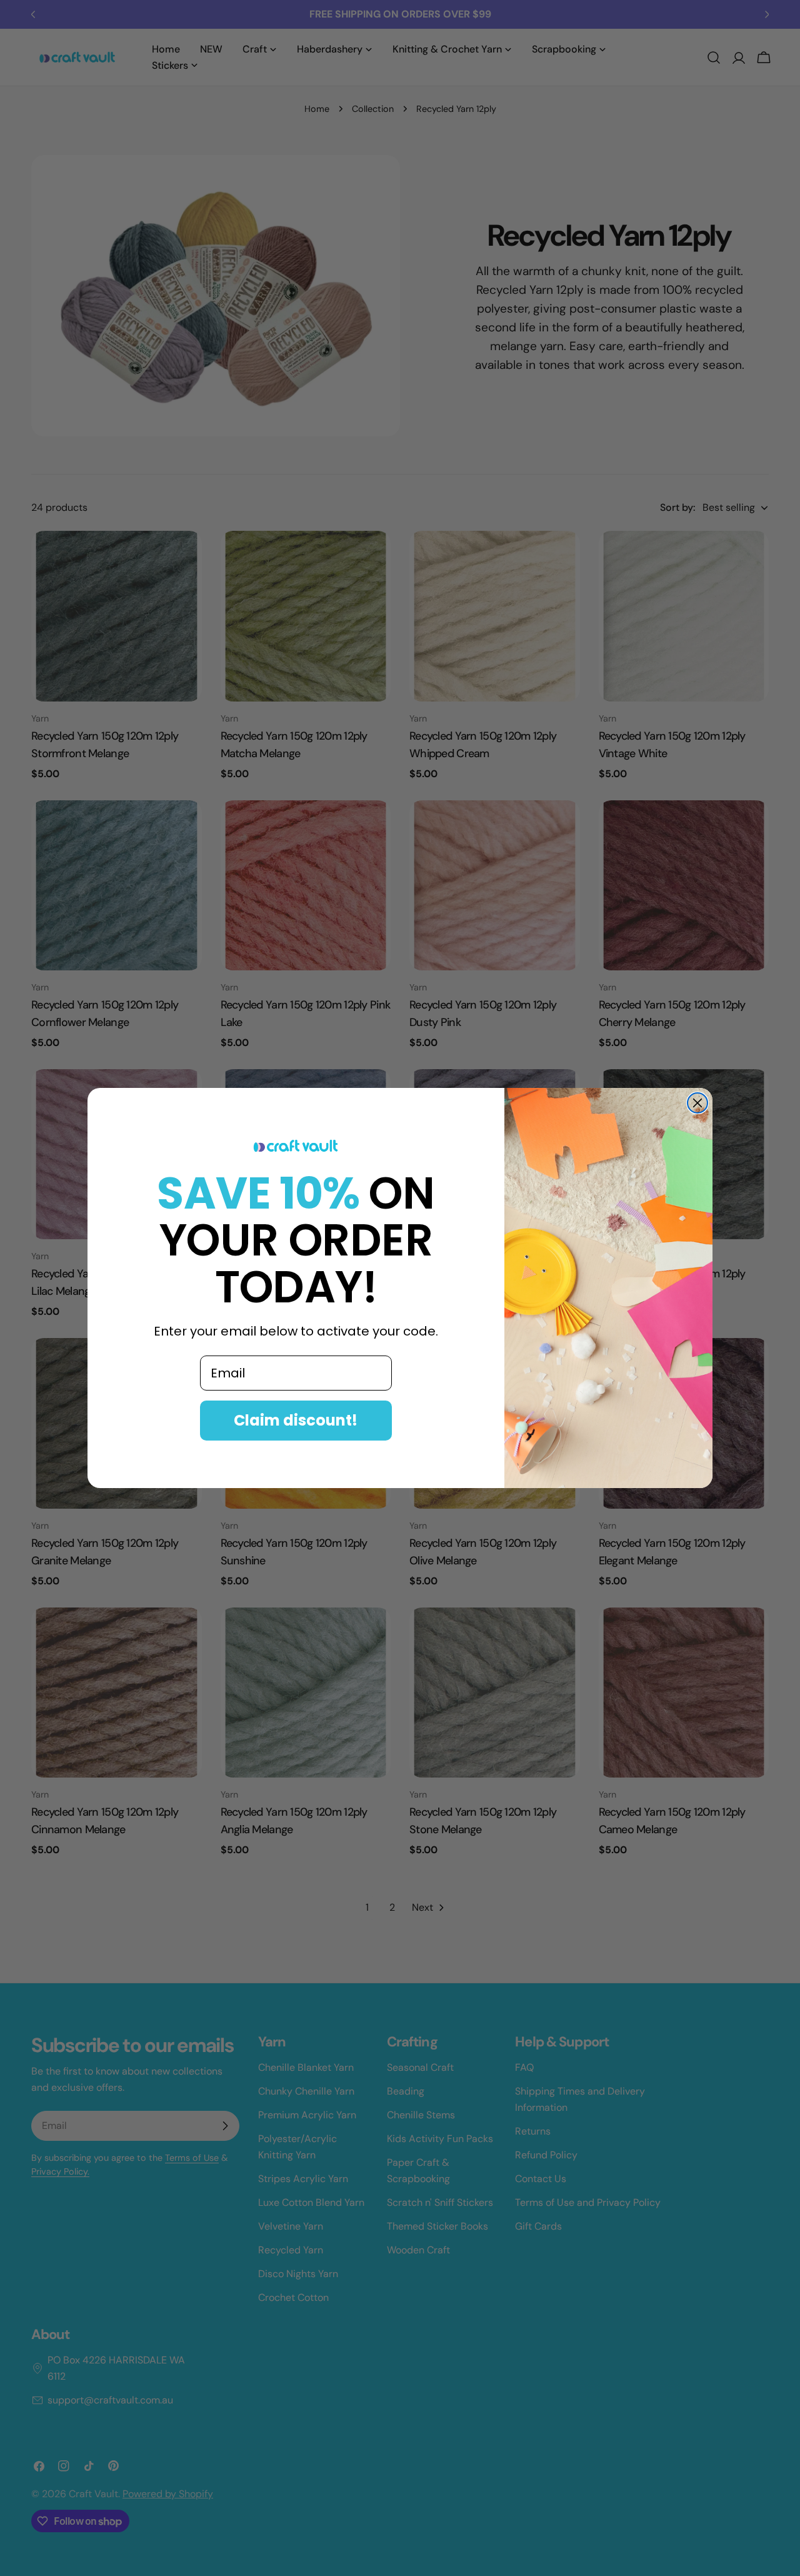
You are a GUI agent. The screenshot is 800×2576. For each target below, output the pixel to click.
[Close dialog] (697, 1103)
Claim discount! (296, 1420)
